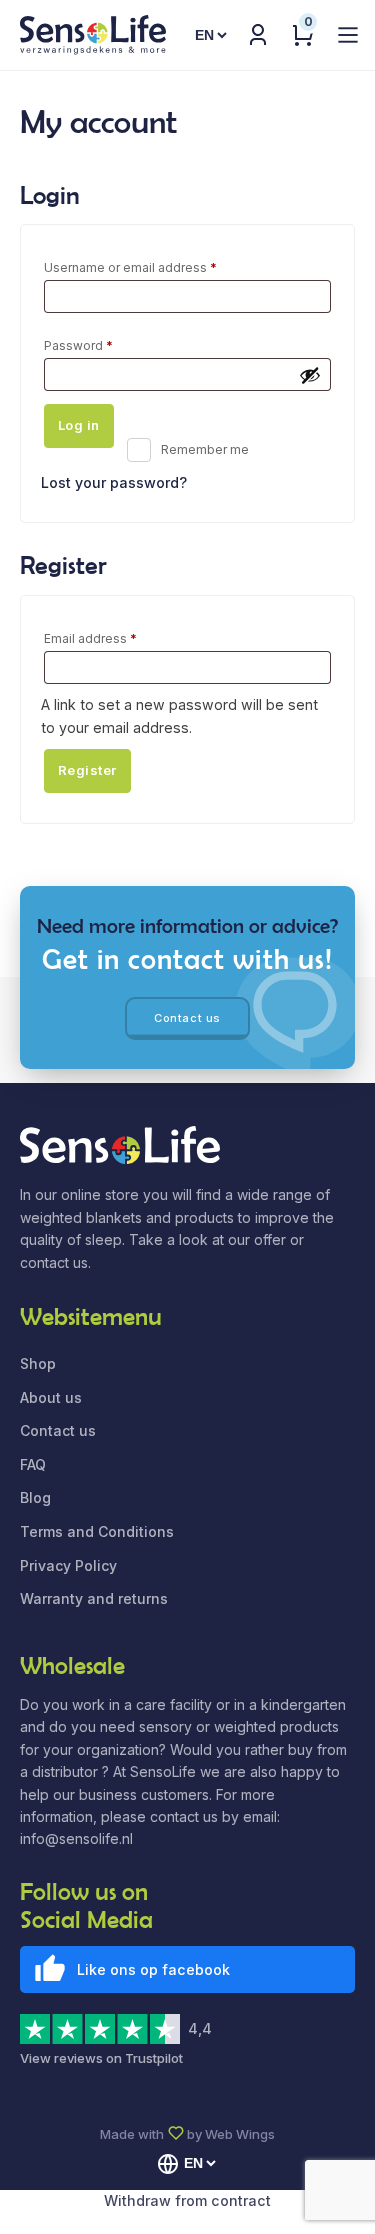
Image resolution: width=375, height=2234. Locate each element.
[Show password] (310, 375)
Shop (38, 1363)
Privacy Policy (68, 1565)
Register (87, 770)
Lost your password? (114, 482)
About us (51, 1397)
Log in (79, 425)
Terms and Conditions (97, 1531)
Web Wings (240, 2134)
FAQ (33, 1464)
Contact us (187, 1018)
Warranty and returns (94, 1598)
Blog (35, 1497)
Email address (117, 638)
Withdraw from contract (187, 2200)
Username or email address (157, 267)
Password (105, 345)
